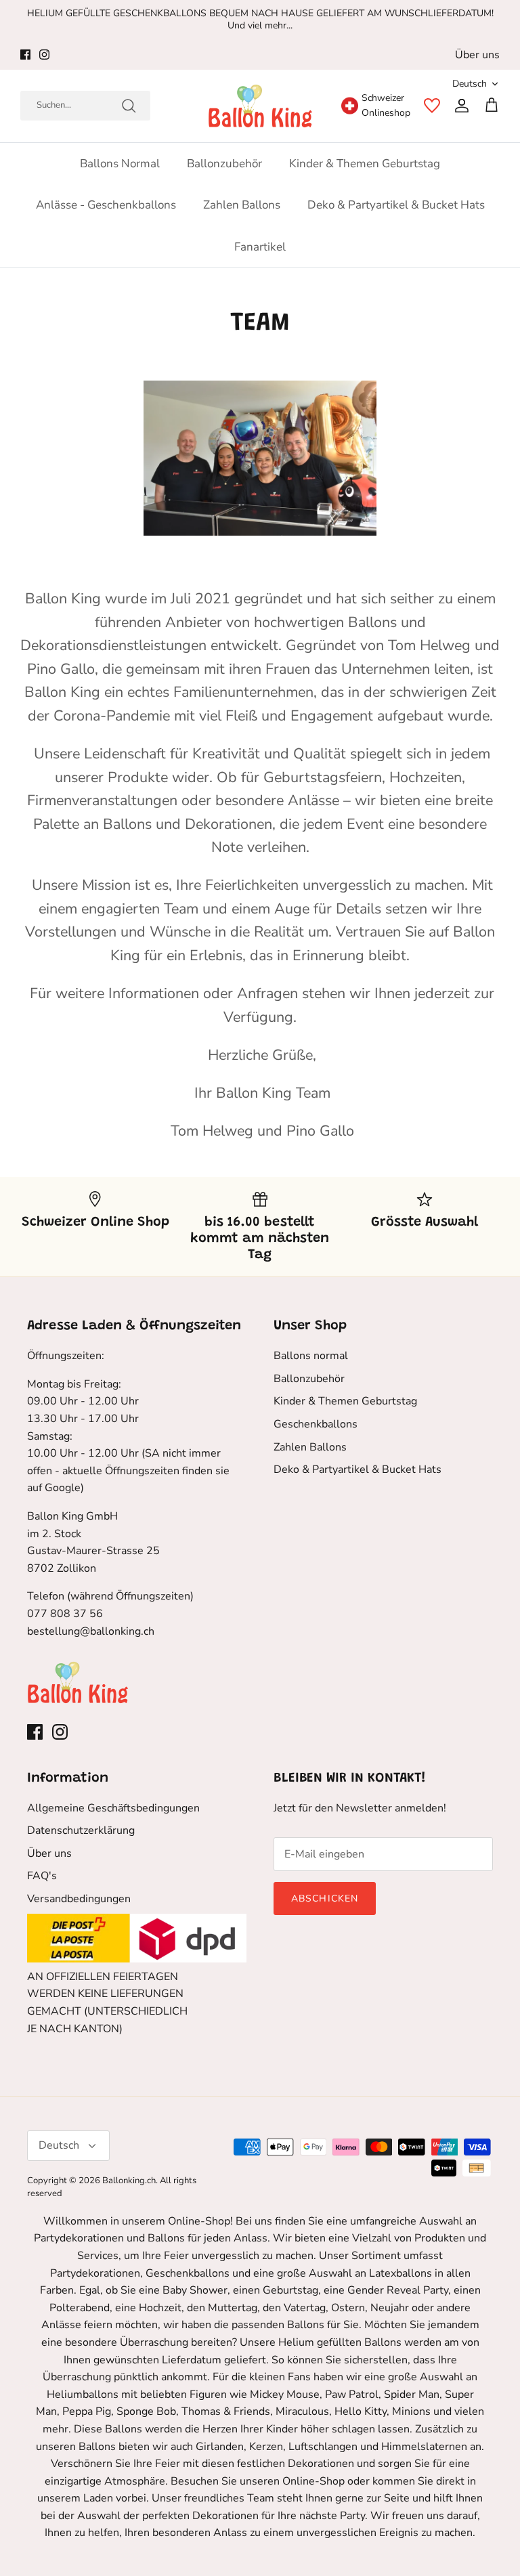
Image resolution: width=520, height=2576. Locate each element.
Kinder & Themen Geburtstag (365, 164)
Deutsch (470, 84)
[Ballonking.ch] (260, 106)
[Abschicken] (129, 106)
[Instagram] (44, 55)
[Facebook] (25, 55)
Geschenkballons (316, 1424)
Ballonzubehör (224, 164)
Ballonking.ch (129, 2181)
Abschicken (325, 1898)
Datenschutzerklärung (81, 1830)
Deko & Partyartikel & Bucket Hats (396, 205)
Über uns (477, 55)
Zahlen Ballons (242, 205)
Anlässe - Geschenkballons (106, 205)
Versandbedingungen (79, 1899)
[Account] (459, 106)
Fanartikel (260, 247)
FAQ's (42, 1876)
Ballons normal (120, 164)
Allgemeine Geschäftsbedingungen (113, 1808)
